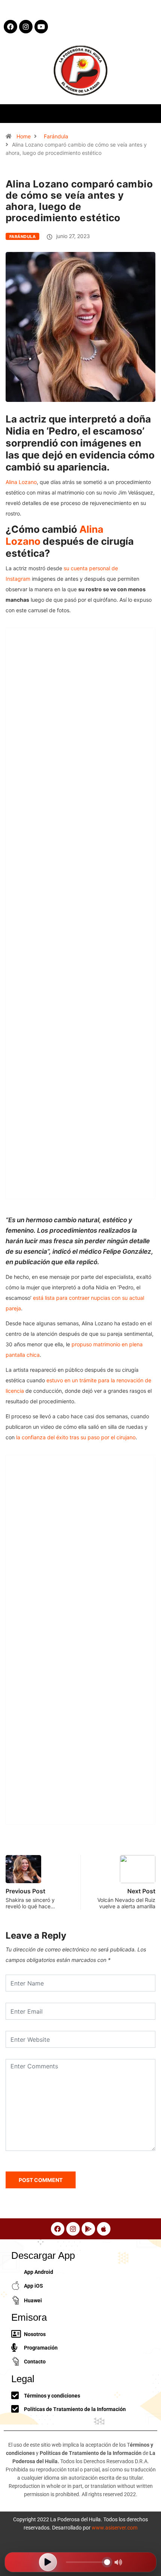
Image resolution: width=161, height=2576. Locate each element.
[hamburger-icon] (149, 113)
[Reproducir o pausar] (48, 2562)
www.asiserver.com (115, 2528)
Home (24, 136)
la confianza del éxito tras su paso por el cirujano (76, 1437)
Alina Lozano (21, 482)
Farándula (56, 136)
